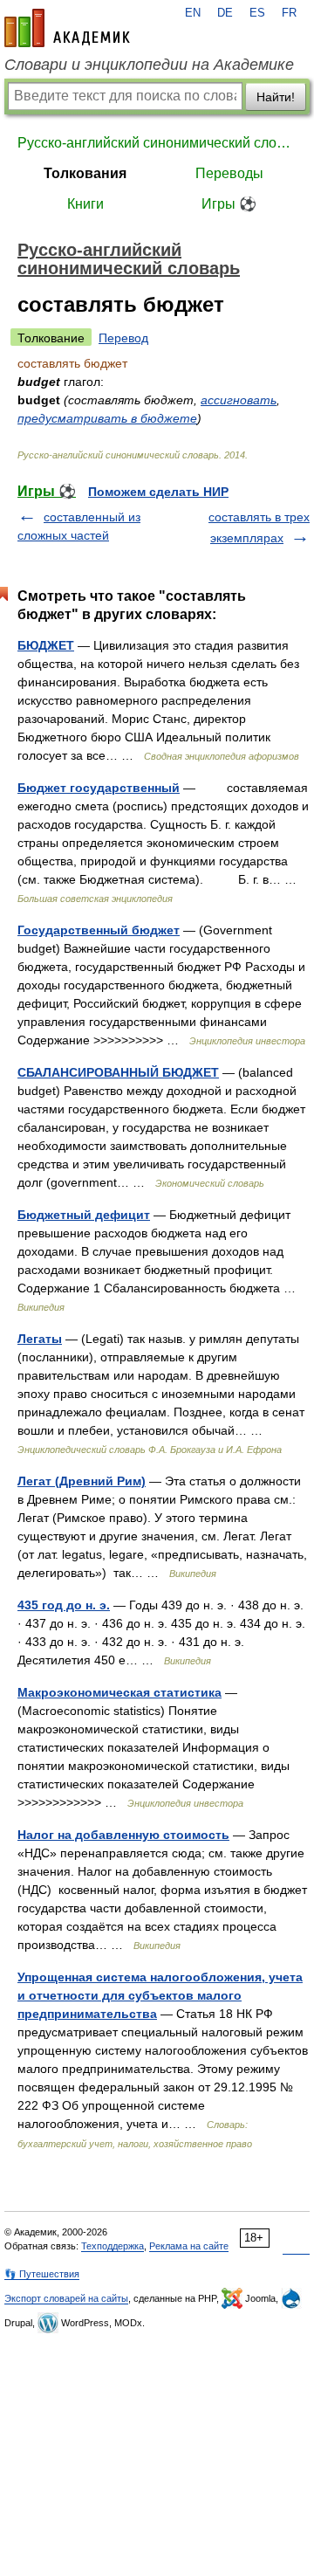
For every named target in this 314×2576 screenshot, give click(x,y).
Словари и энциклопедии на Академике (149, 65)
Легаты (40, 1339)
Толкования (85, 173)
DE (225, 13)
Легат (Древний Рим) (82, 1481)
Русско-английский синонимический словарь (157, 143)
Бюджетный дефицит (84, 1215)
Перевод (123, 338)
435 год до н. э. (64, 1605)
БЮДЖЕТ (46, 645)
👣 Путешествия (42, 2274)
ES (257, 13)
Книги (85, 204)
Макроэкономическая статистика (119, 1692)
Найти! (276, 97)
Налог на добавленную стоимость (123, 1835)
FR (289, 13)
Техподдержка (113, 2246)
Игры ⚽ (229, 204)
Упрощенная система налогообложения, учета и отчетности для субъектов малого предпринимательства (160, 1995)
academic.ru (67, 28)
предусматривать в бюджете (107, 418)
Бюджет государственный (99, 788)
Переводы (229, 173)
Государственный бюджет (99, 930)
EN (193, 13)
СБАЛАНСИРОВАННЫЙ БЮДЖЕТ (118, 1072)
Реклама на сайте (189, 2246)
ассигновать (239, 400)
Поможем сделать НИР (158, 492)
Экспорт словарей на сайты (66, 2298)
